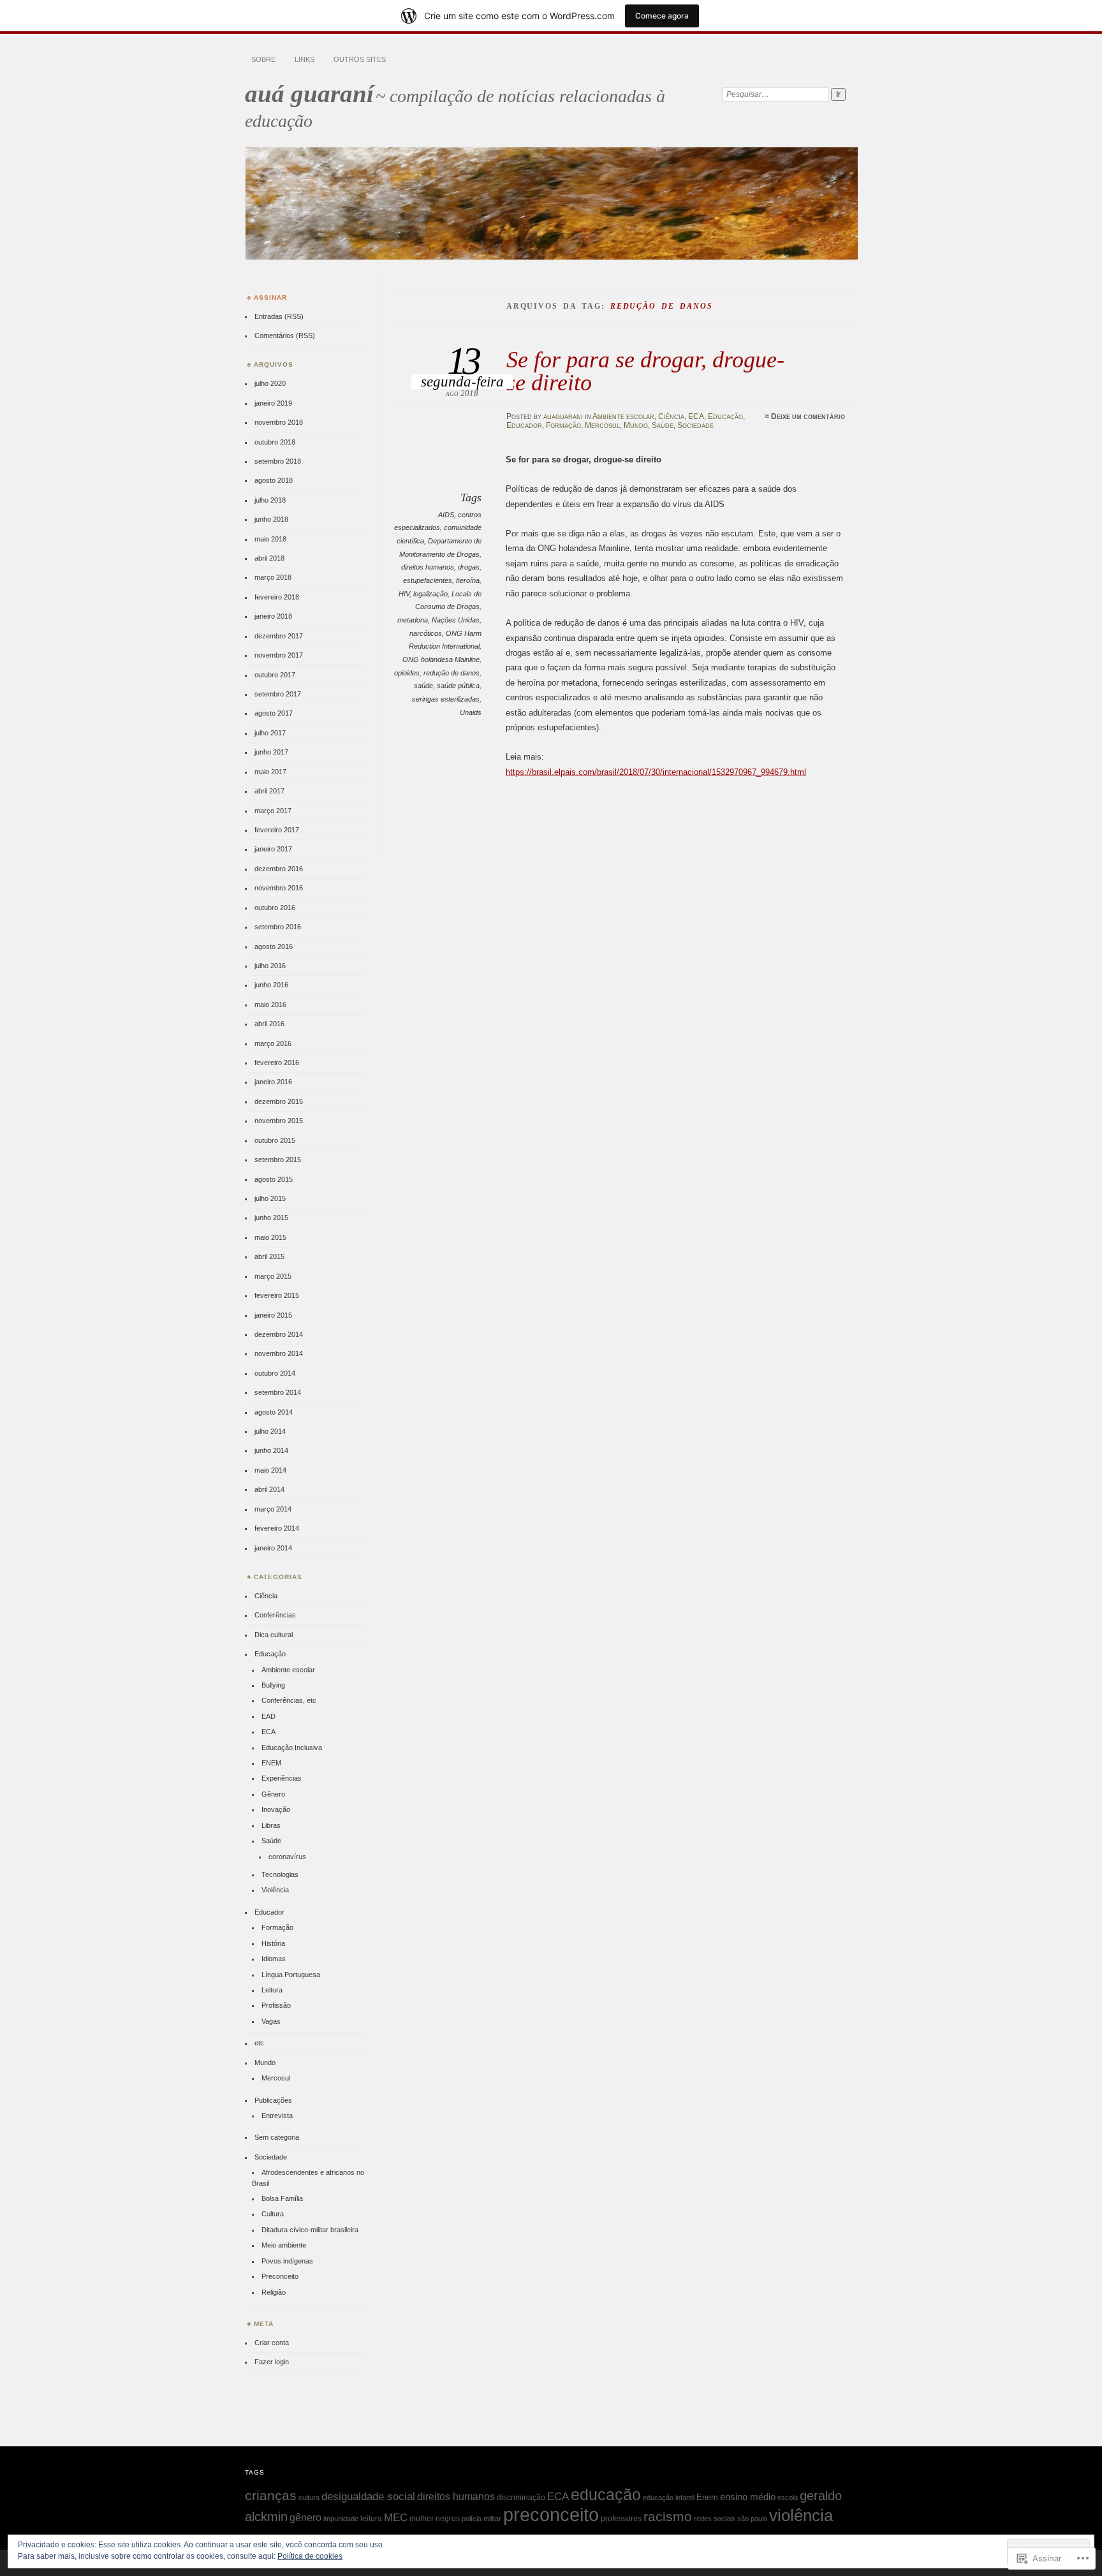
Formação (563, 425)
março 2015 (273, 1276)
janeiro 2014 (273, 1548)
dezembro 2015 (279, 1101)
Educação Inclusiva (292, 1748)
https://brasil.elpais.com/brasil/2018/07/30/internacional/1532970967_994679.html (656, 772)
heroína (468, 580)
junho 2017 (271, 752)
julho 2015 (270, 1198)
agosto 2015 (274, 1179)
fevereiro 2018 (277, 597)
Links (305, 59)
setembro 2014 (278, 1392)
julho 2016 (270, 966)
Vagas (271, 2021)
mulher (422, 2519)
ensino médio (748, 2497)
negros (448, 2519)
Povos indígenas (287, 2261)
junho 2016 (271, 985)
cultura (309, 2498)
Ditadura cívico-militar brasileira (310, 2230)
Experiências (282, 1778)
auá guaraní (309, 93)
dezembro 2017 (279, 636)
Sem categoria (277, 2137)
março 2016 (273, 1043)
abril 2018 (269, 558)
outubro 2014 (275, 1373)
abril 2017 (269, 791)
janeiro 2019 (273, 403)
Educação (725, 416)
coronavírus (287, 1857)
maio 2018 (270, 539)
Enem (707, 2497)
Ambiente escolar (623, 416)
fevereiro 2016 (277, 1063)
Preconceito (280, 2276)
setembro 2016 (278, 927)
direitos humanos (428, 567)
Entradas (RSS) (279, 316)
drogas (469, 567)
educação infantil (669, 2498)
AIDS (446, 515)
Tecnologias (280, 1874)
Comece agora (662, 16)
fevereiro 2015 (277, 1295)
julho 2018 (270, 500)
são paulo (752, 2519)
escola (788, 2498)
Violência (275, 1890)
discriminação (521, 2498)
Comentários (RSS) (285, 335)
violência (801, 2515)
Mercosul (602, 425)
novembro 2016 (279, 888)
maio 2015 (270, 1237)
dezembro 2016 (279, 869)
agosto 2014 (274, 1412)
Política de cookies (310, 2556)
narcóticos (426, 633)
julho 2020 (270, 383)
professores (621, 2519)
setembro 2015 (278, 1159)
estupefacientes (428, 580)
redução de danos (452, 673)
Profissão (276, 2005)
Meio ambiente (284, 2245)
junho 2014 (271, 1450)
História (273, 1943)
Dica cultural (274, 1635)
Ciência (671, 416)
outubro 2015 (275, 1140)
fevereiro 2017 (277, 830)
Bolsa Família (282, 2198)
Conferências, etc (289, 1700)
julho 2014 (270, 1431)
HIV (404, 594)
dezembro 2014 (279, 1334)
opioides (407, 673)
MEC (396, 2517)
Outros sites (360, 59)
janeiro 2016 (273, 1082)
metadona (413, 620)
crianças (271, 2495)
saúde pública (458, 686)
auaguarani (563, 416)
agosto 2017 (274, 713)
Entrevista (277, 2116)
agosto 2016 (274, 946)
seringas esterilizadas (446, 699)
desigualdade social (368, 2496)
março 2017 (273, 811)
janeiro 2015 (273, 1315)
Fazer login (272, 2362)
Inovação (276, 1809)
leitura (371, 2519)
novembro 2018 (279, 422)
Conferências (275, 1615)
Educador (524, 425)
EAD (268, 1716)
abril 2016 (269, 1024)
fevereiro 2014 (277, 1528)
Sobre (263, 59)
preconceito (551, 2514)
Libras (271, 1825)
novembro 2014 (279, 1353)
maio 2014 (270, 1470)
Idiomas (274, 1959)
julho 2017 (270, 733)
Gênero (273, 1794)
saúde (423, 686)
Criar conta (272, 2343)
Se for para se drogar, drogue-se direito (645, 371)
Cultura (273, 2214)
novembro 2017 (279, 655)
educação (606, 2494)
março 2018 (273, 577)
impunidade (341, 2519)
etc (259, 2043)
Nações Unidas (456, 620)
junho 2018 (271, 519)
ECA (696, 416)
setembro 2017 (278, 694)
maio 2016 (270, 1005)
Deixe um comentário (808, 416)
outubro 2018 (275, 442)
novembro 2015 (279, 1121)
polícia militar (481, 2519)
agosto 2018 (274, 480)
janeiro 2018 (273, 616)
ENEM (271, 1763)
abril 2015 (269, 1256)
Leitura (272, 1990)
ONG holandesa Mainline (441, 659)
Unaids (471, 712)
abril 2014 (269, 1489)
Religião (274, 2292)
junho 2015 (271, 1218)
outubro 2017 (275, 675)
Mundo (636, 425)
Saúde (663, 425)
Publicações (273, 2100)
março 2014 (273, 1509)
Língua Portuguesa (291, 1975)
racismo (668, 2517)
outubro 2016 (275, 908)
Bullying (273, 1685)
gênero (305, 2517)
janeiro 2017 (273, 849)
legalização (430, 594)
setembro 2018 (278, 461)
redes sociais (715, 2519)
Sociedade (695, 425)
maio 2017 (270, 772)
